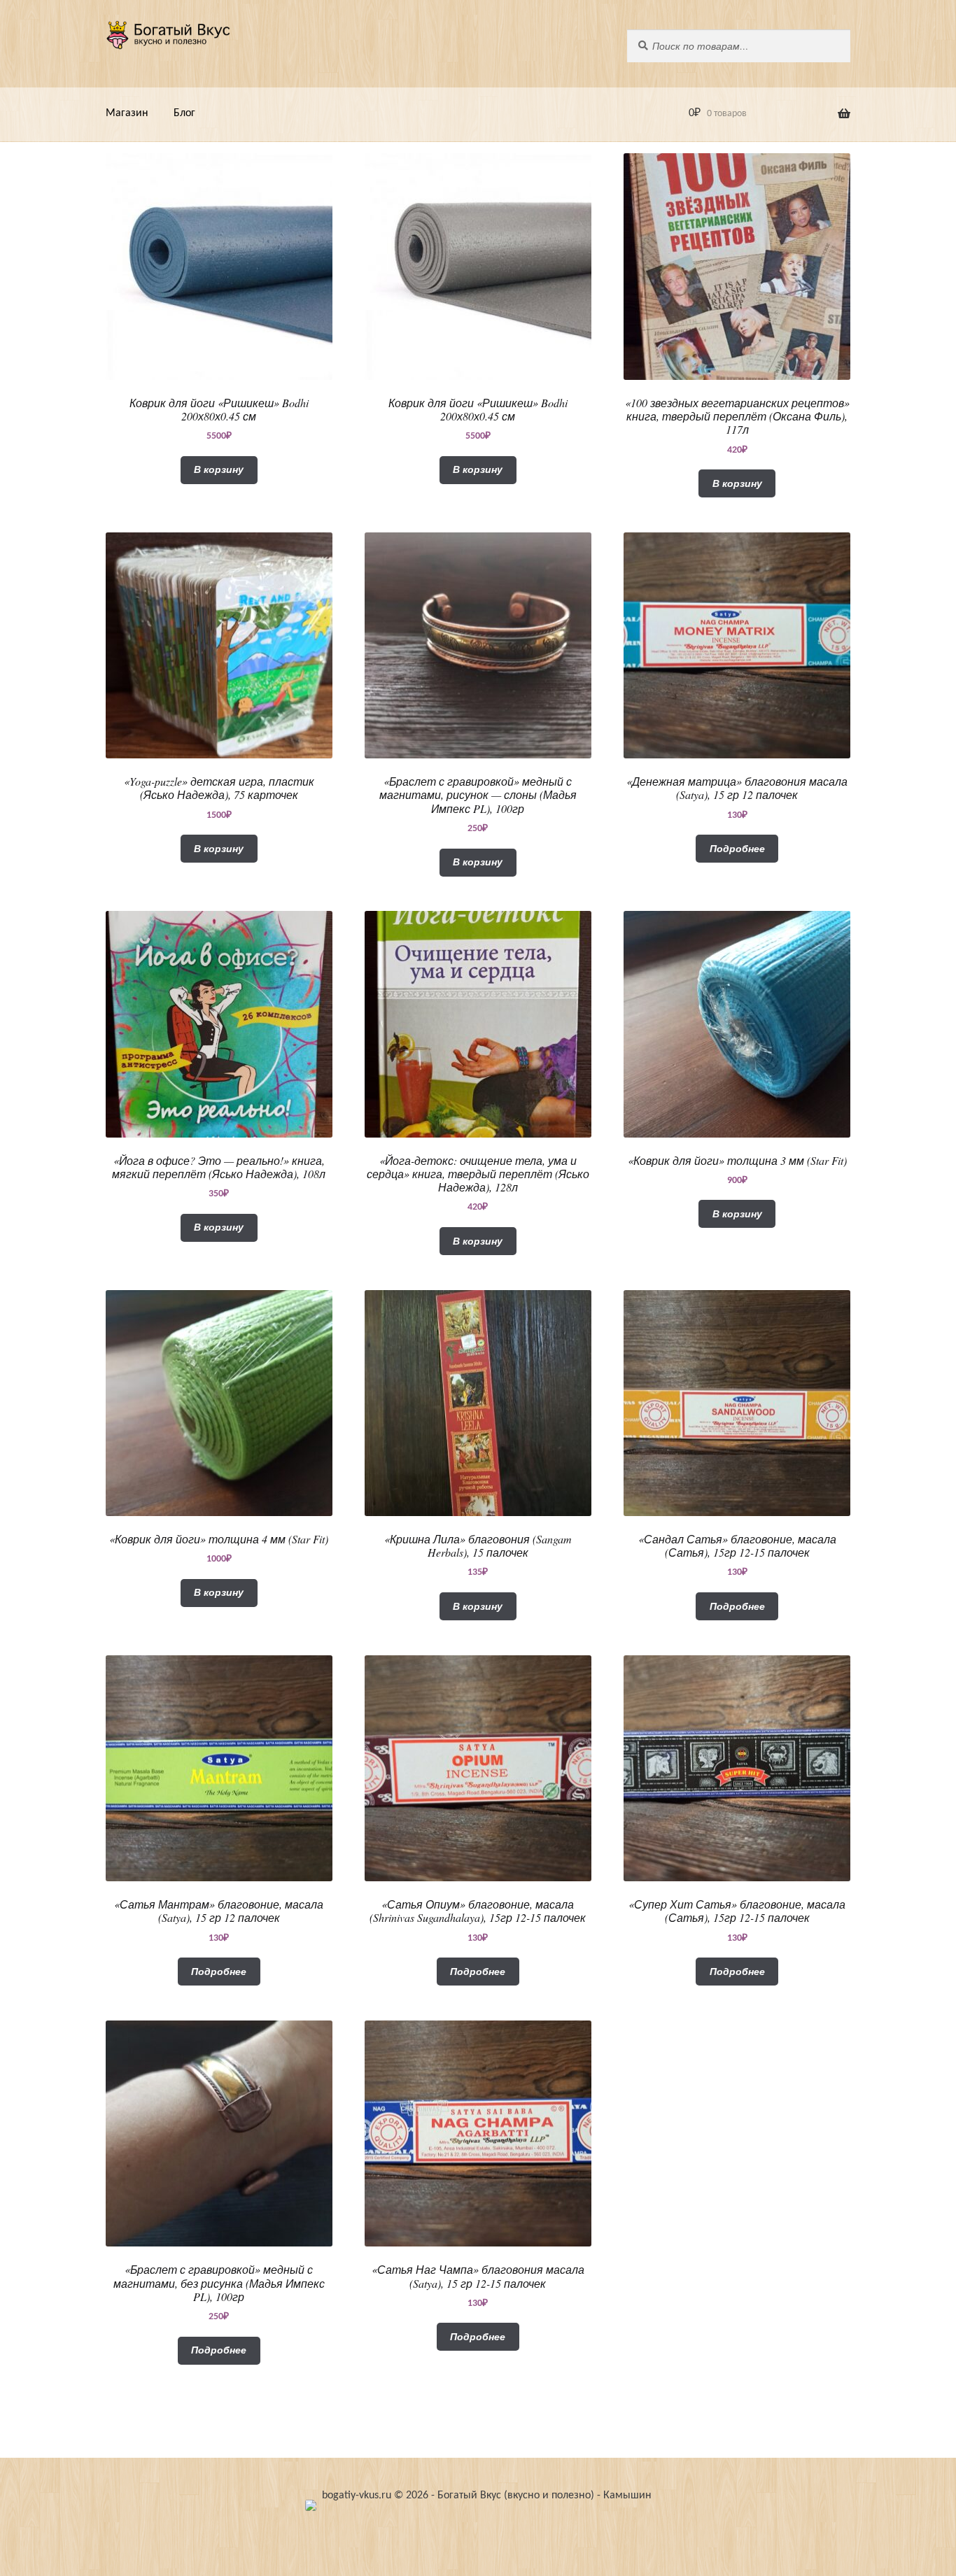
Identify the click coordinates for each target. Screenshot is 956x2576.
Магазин (127, 113)
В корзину (219, 469)
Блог (184, 113)
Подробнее (737, 849)
